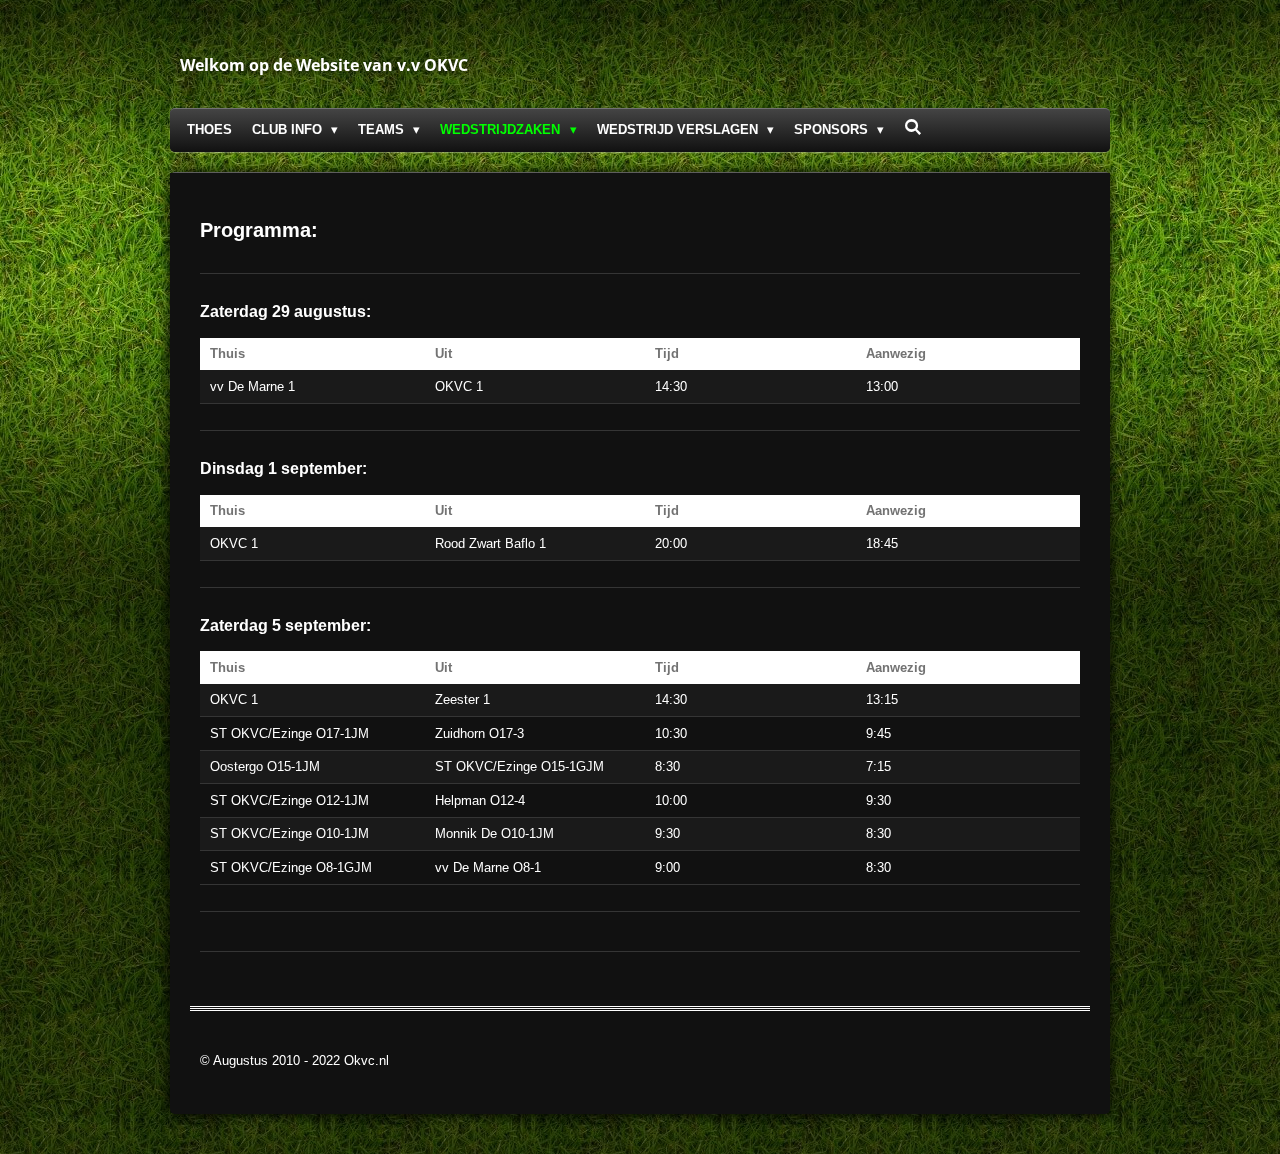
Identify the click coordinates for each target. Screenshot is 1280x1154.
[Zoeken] (913, 127)
